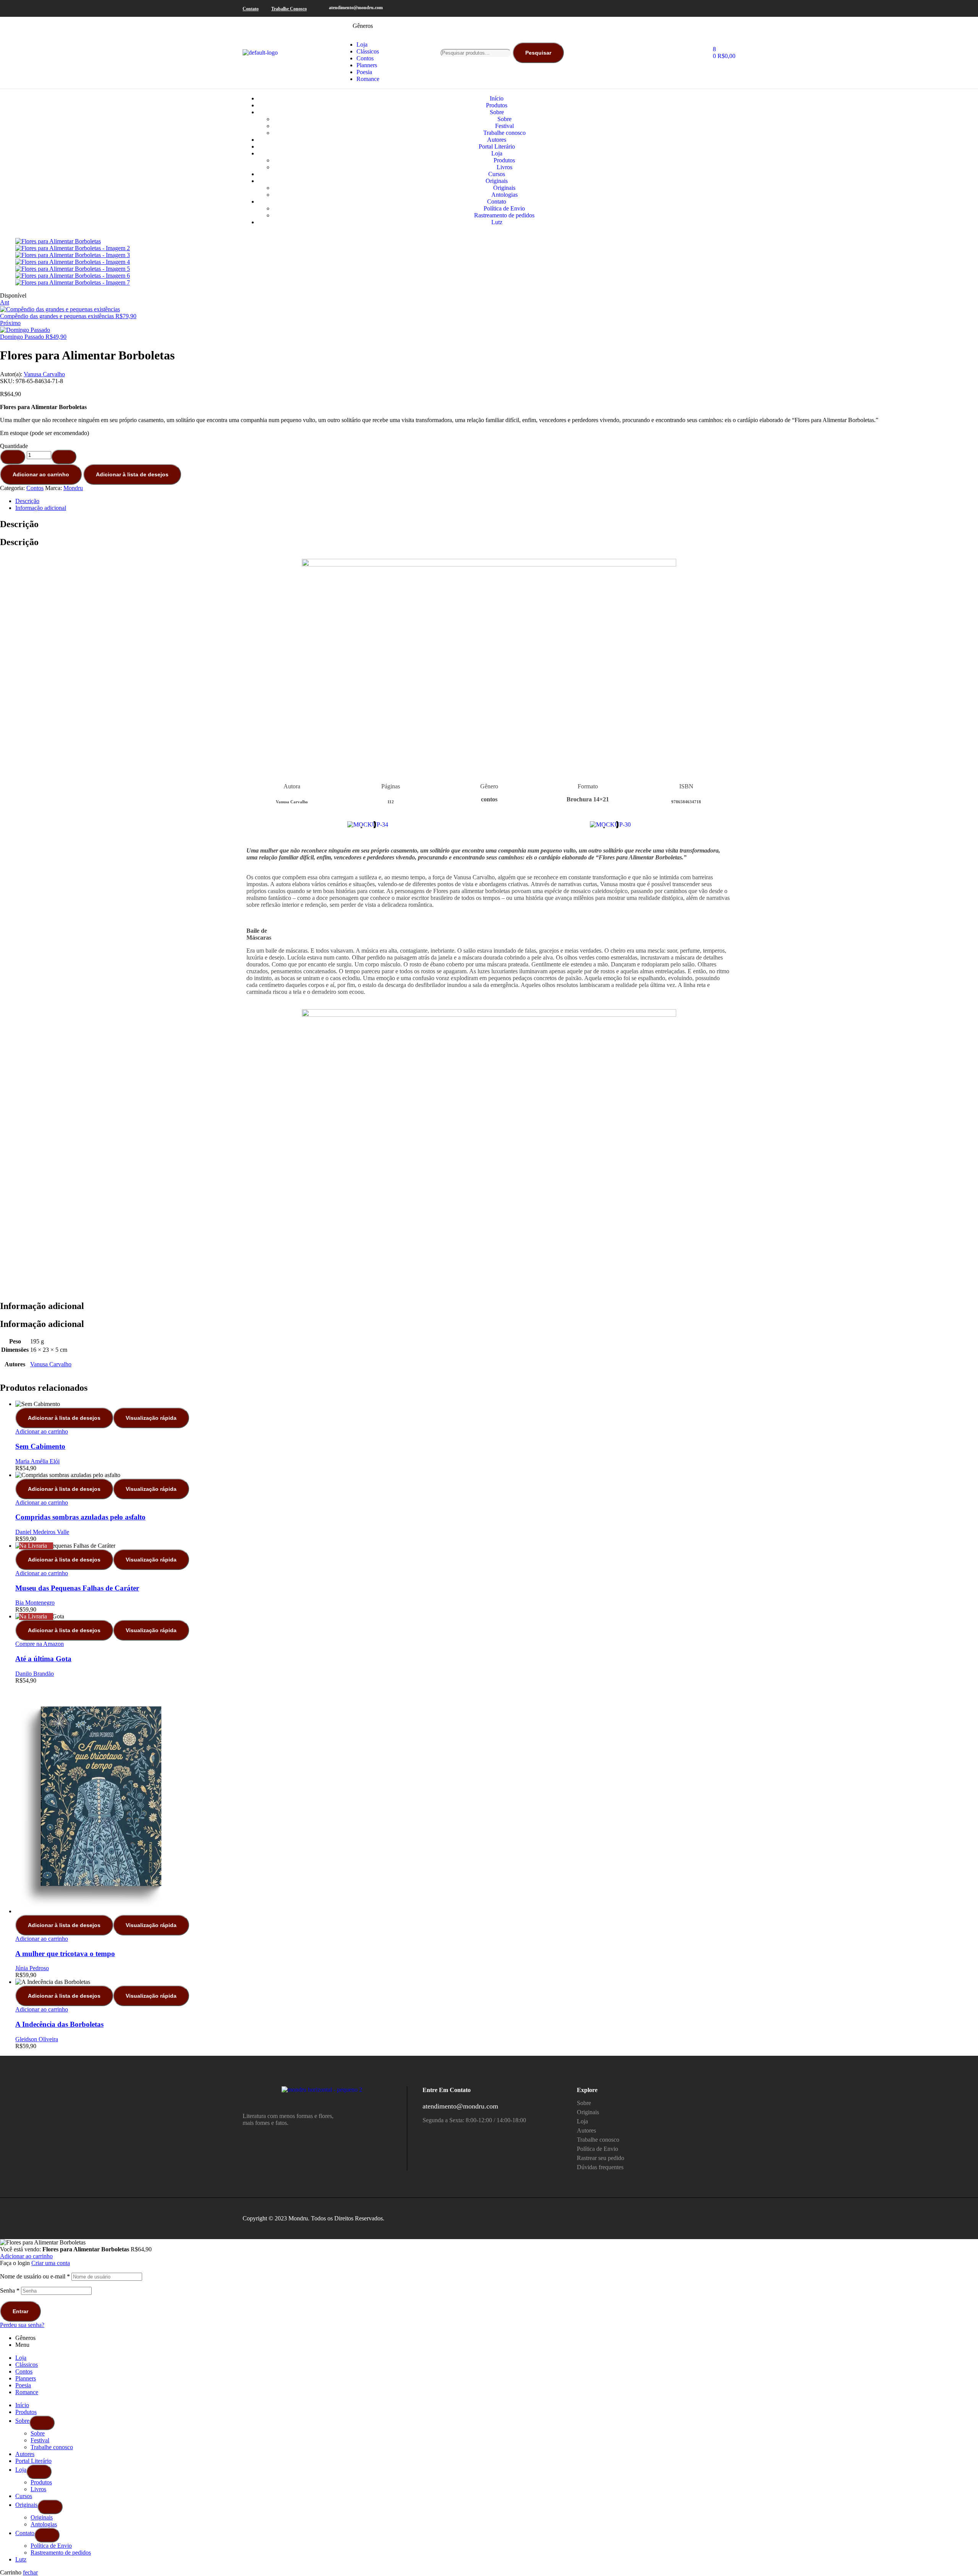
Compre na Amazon (40, 1644)
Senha (10, 2290)
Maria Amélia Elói (37, 1461)
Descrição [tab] (19, 524)
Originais (26, 2505)
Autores (25, 2454)
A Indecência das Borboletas (59, 2024)
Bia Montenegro (35, 1603)
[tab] (497, 501)
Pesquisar (538, 53)
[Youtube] (731, 8)
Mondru (73, 488)
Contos (35, 488)
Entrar (20, 2311)
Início (22, 2405)
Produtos (26, 2412)
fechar (30, 2572)
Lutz (21, 2559)
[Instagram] (719, 8)
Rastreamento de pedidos (61, 2553)
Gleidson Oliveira (37, 2039)
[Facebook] (708, 8)
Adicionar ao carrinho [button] (42, 1431)
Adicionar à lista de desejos (132, 474)
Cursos (24, 2496)
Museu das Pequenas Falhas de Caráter (77, 1588)
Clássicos (27, 2365)
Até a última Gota (43, 1659)
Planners (26, 2378)
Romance (27, 2392)
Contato (25, 2533)
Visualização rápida (151, 1418)
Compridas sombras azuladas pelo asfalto (80, 1517)
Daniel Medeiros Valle (42, 1532)
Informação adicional (41, 508)
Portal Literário (33, 2461)
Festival (40, 2440)
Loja (21, 2358)
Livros (38, 2489)
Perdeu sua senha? (22, 2325)
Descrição (27, 501)
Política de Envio (51, 2546)
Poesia (23, 2385)
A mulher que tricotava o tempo (65, 1954)
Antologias (44, 2524)
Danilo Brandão (35, 1674)
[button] (254, 824)
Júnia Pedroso (32, 1968)
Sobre (22, 2421)
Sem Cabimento (40, 1446)
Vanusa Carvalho (44, 374)
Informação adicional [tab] (42, 1306)
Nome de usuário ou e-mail (35, 2276)
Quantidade (14, 446)
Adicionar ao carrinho (41, 474)
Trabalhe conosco (52, 2447)
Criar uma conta (51, 2263)
